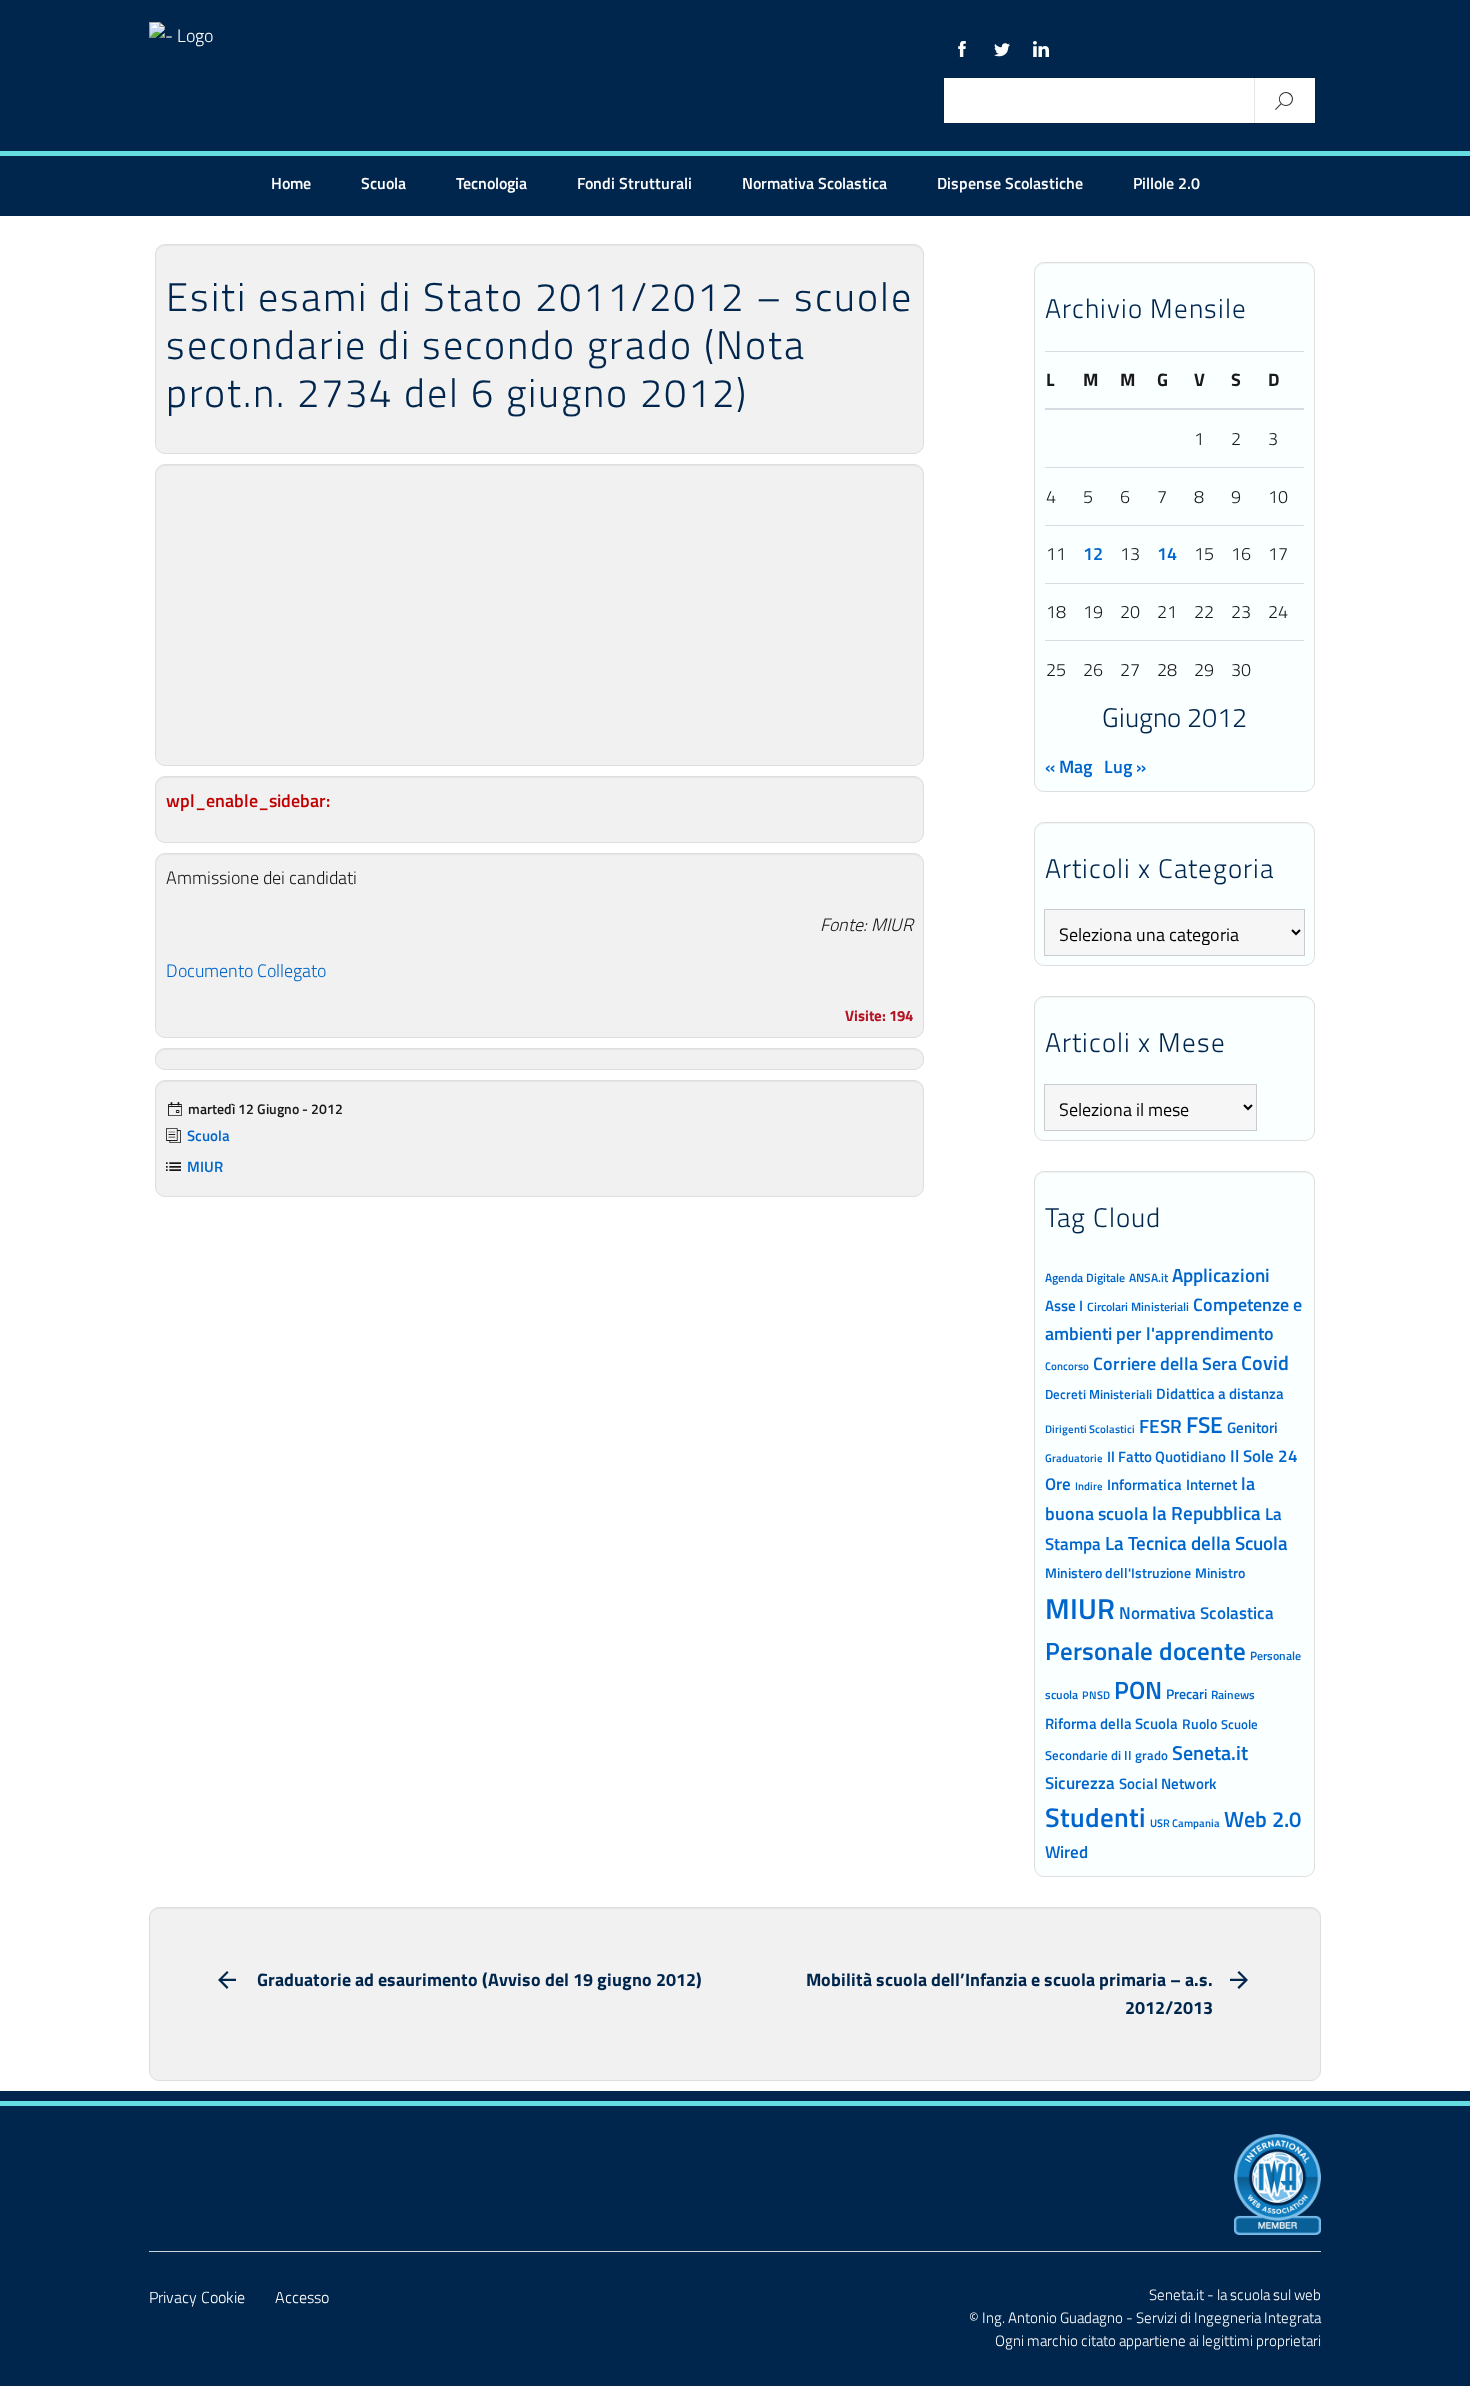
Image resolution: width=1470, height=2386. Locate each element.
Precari (1186, 1693)
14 (1167, 553)
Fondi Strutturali (634, 183)
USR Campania (1185, 1822)
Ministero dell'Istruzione (1118, 1572)
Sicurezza (1080, 1783)
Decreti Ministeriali (1098, 1394)
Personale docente (1145, 1651)
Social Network (1167, 1783)
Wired (1066, 1852)
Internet (1211, 1484)
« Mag (1068, 766)
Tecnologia (491, 183)
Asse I (1064, 1305)
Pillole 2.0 (1166, 183)
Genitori (1252, 1428)
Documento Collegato (246, 970)
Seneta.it (1210, 1752)
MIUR (205, 1166)
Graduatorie (1074, 1458)
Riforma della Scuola (1111, 1723)
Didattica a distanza (1220, 1393)
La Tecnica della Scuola (1196, 1542)
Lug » (1125, 766)
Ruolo (1199, 1724)
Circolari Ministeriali (1138, 1306)
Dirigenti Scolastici (1090, 1429)
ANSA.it (1148, 1277)
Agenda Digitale (1085, 1278)
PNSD (1096, 1695)
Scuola (383, 183)
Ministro (1220, 1572)
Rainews (1233, 1695)
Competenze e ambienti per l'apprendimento (1173, 1318)
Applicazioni (1221, 1274)
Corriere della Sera (1165, 1363)
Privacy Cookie (197, 2297)
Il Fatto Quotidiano (1166, 1456)
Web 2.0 (1262, 1819)
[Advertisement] (539, 615)
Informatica (1144, 1484)
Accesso (302, 2297)
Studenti (1095, 1817)
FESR (1160, 1425)
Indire (1089, 1485)
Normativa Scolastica (814, 183)
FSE (1204, 1424)
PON (1138, 1690)
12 (1093, 553)
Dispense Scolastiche (1010, 183)
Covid (1265, 1363)
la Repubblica (1206, 1512)
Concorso (1067, 1366)
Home (291, 183)
